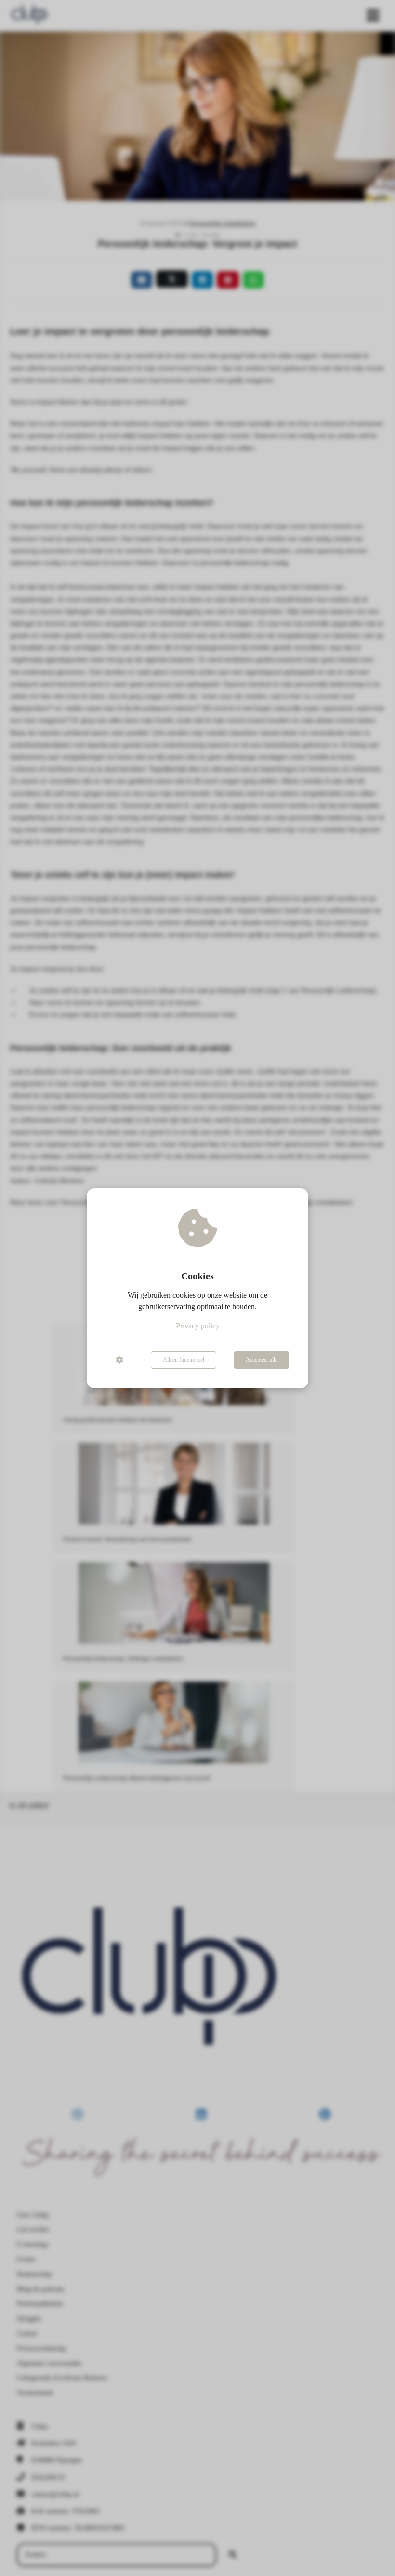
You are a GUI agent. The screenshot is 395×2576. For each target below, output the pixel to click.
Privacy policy (198, 1326)
